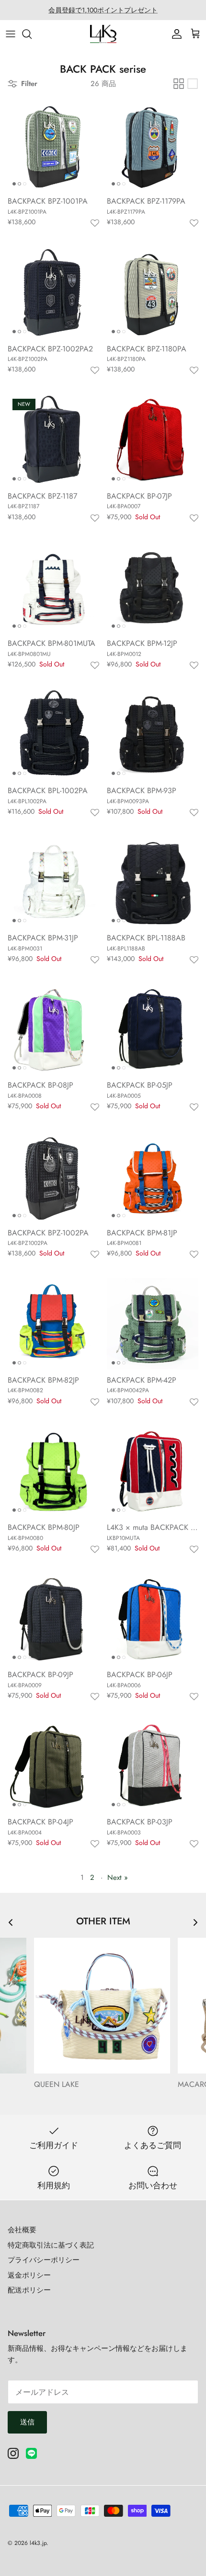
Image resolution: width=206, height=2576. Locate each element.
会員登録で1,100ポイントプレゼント (103, 10)
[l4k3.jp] (103, 34)
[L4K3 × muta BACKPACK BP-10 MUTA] (153, 1471)
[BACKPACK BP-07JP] (153, 440)
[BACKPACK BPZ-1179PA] (153, 145)
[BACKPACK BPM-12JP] (153, 587)
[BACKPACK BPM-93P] (153, 734)
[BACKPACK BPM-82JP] (53, 1324)
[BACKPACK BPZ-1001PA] (53, 145)
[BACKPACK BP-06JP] (153, 1618)
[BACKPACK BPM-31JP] (53, 881)
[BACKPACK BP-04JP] (53, 1765)
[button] (95, 224)
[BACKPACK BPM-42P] (153, 1324)
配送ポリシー (29, 2290)
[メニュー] (11, 34)
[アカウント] (174, 34)
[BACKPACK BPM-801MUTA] (53, 587)
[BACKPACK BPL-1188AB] (153, 881)
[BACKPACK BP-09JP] (53, 1618)
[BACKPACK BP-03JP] (153, 1765)
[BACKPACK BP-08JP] (53, 1029)
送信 (27, 2422)
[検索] (32, 34)
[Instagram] (13, 2453)
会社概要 (22, 2230)
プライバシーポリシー (44, 2260)
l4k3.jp (38, 2543)
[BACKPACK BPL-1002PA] (53, 734)
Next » (118, 1877)
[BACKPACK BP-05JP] (153, 1029)
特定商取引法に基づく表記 (51, 2245)
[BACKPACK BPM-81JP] (153, 1176)
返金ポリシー (29, 2275)
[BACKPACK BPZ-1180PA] (153, 292)
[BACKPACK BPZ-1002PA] (53, 1176)
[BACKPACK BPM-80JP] (53, 1471)
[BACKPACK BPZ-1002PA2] (53, 292)
